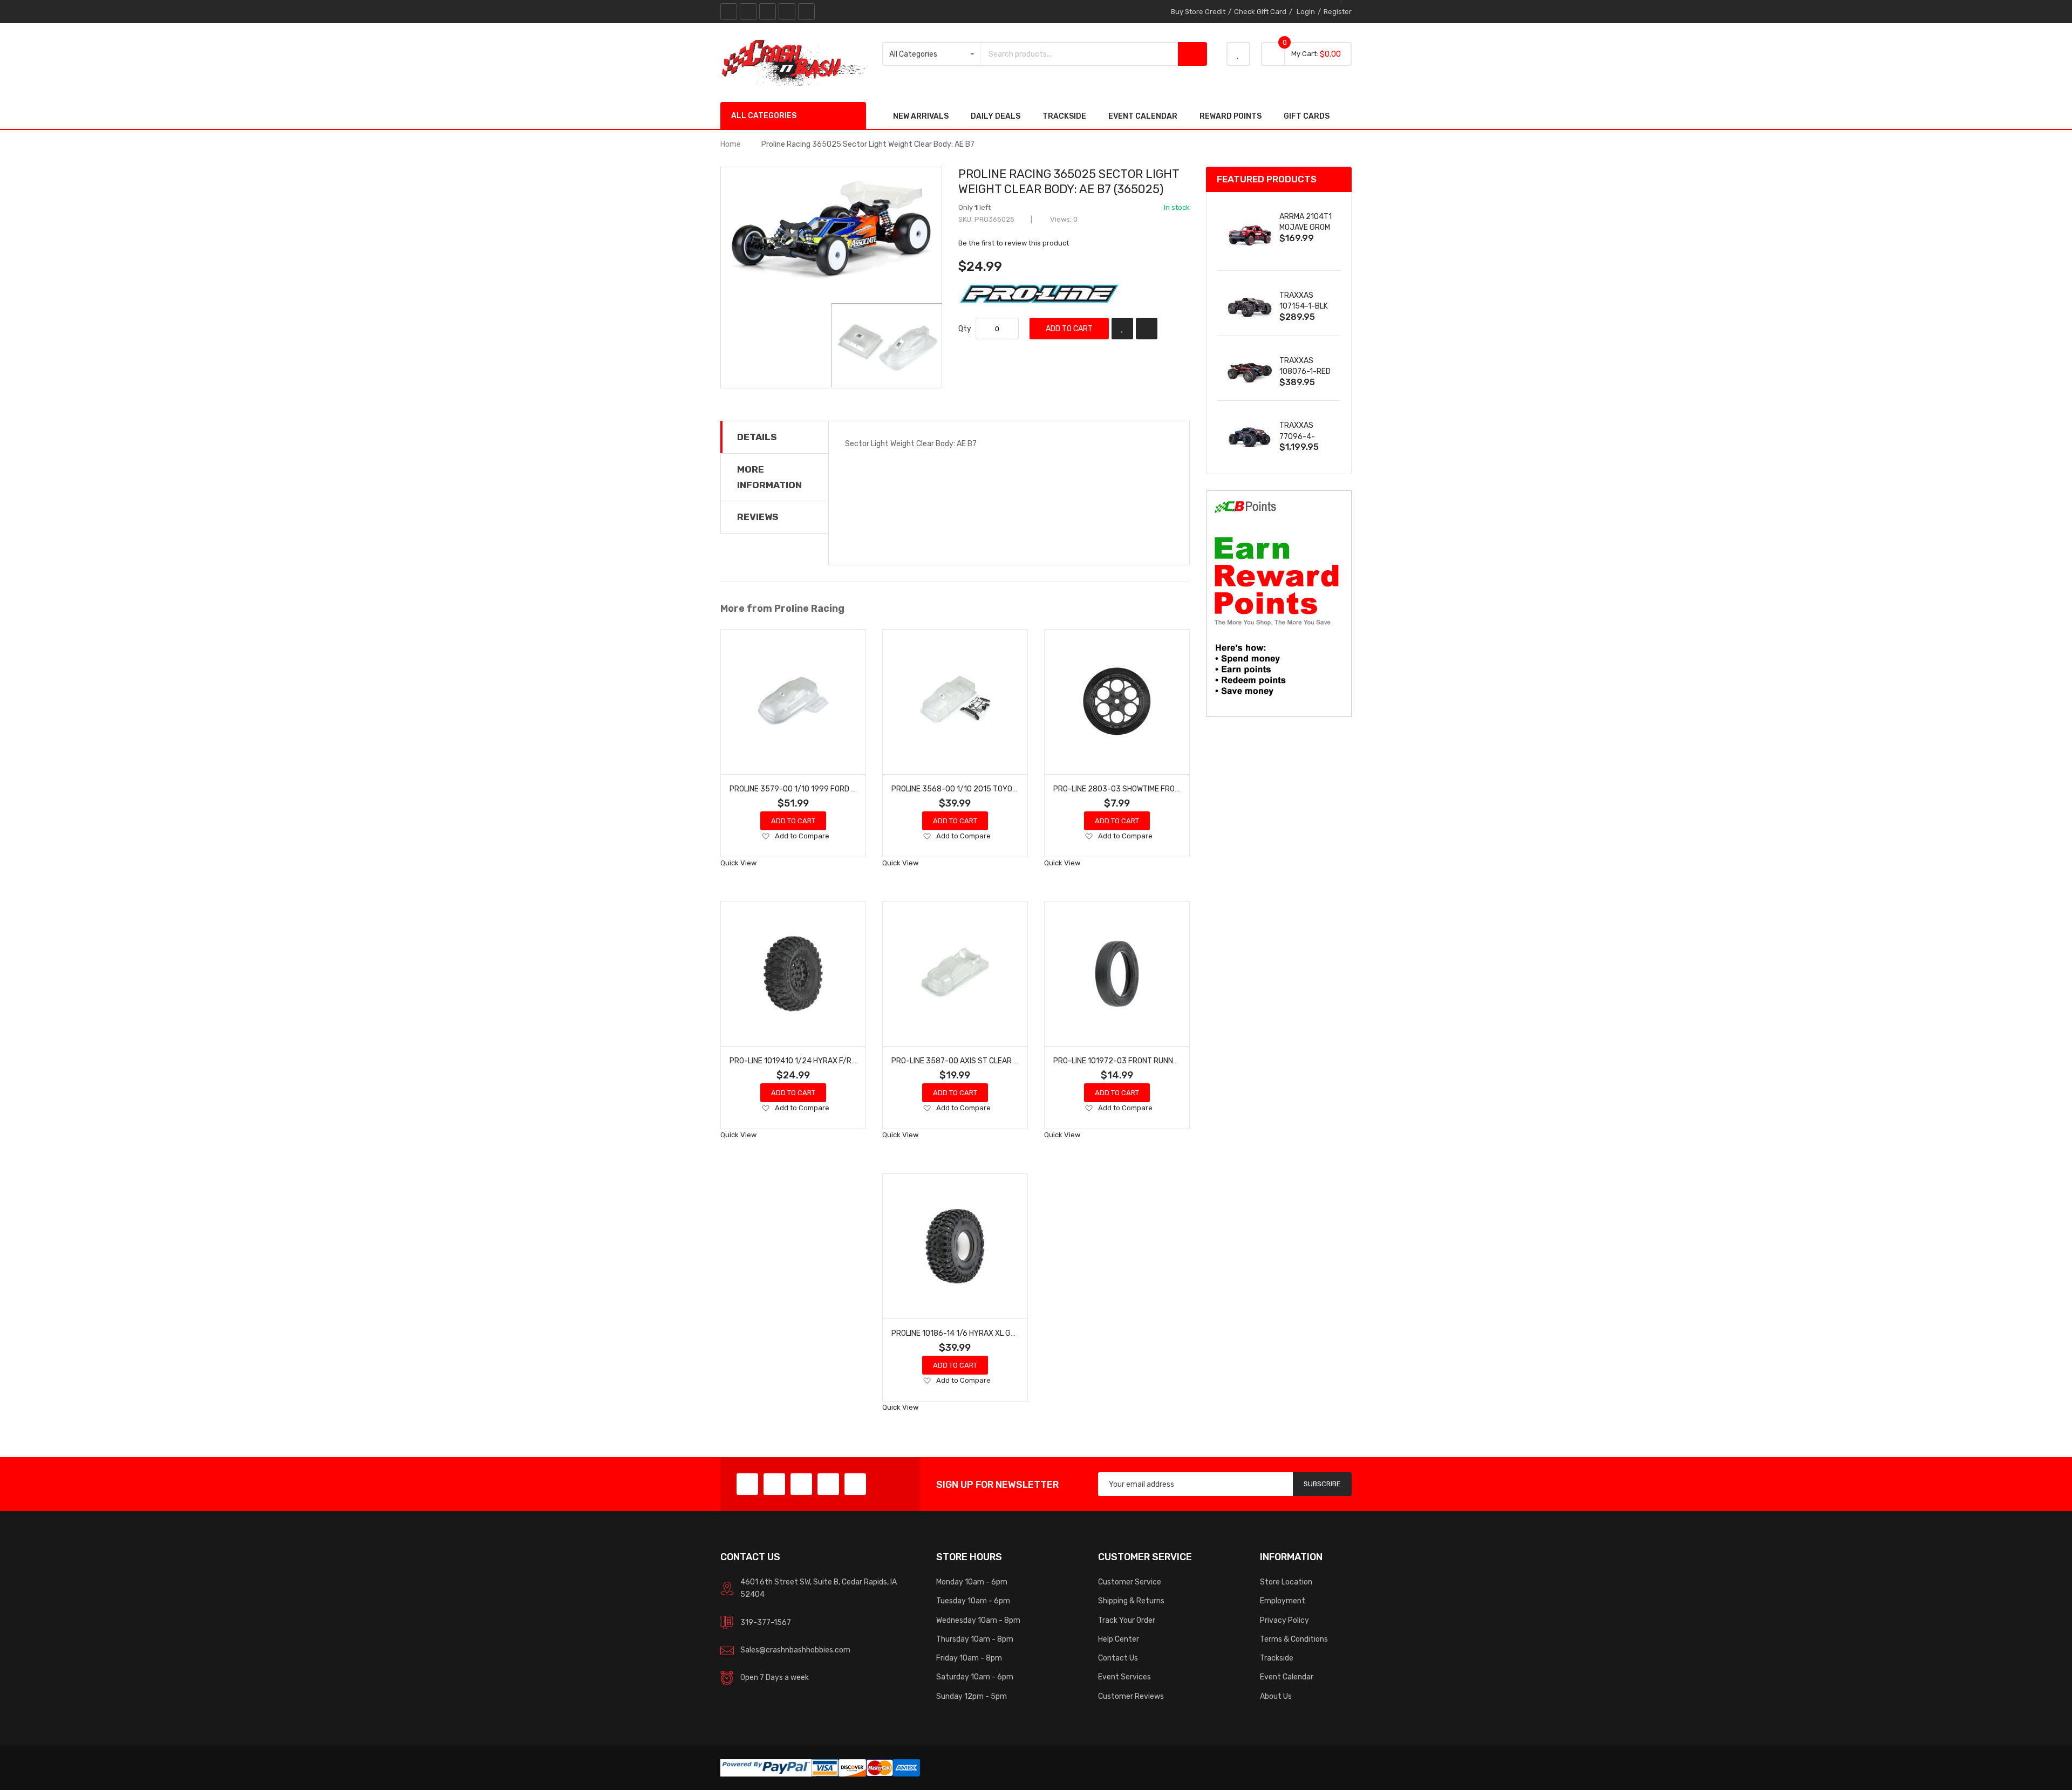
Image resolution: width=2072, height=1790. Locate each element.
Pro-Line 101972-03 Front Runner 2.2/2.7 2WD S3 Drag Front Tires (1180, 1061)
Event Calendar (1287, 1677)
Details (757, 437)
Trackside (1277, 1658)
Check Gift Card (1260, 12)
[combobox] (1079, 54)
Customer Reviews (1131, 1696)
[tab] (775, 437)
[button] (765, 837)
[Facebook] (729, 12)
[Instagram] (806, 12)
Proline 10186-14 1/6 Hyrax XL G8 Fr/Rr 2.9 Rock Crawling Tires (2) (1018, 1333)
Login (1306, 12)
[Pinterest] (768, 12)
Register (1338, 12)
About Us (1276, 1696)
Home (731, 144)
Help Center (1119, 1639)
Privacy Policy (1284, 1620)
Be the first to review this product (1014, 243)
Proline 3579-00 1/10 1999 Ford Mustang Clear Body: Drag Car (850, 789)
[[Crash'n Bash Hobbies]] (793, 62)
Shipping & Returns (1131, 1601)
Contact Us (1118, 1658)
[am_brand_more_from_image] (793, 702)
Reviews (758, 517)
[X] (748, 12)
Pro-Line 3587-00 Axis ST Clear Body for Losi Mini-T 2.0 (996, 1061)
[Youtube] (787, 12)
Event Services (1124, 1677)
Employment (1283, 1601)
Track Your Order (1127, 1620)
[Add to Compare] (1147, 329)
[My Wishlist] (1238, 54)
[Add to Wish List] (1122, 329)
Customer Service (1130, 1582)
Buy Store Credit (1198, 12)
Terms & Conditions (1294, 1639)
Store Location (1286, 1582)
